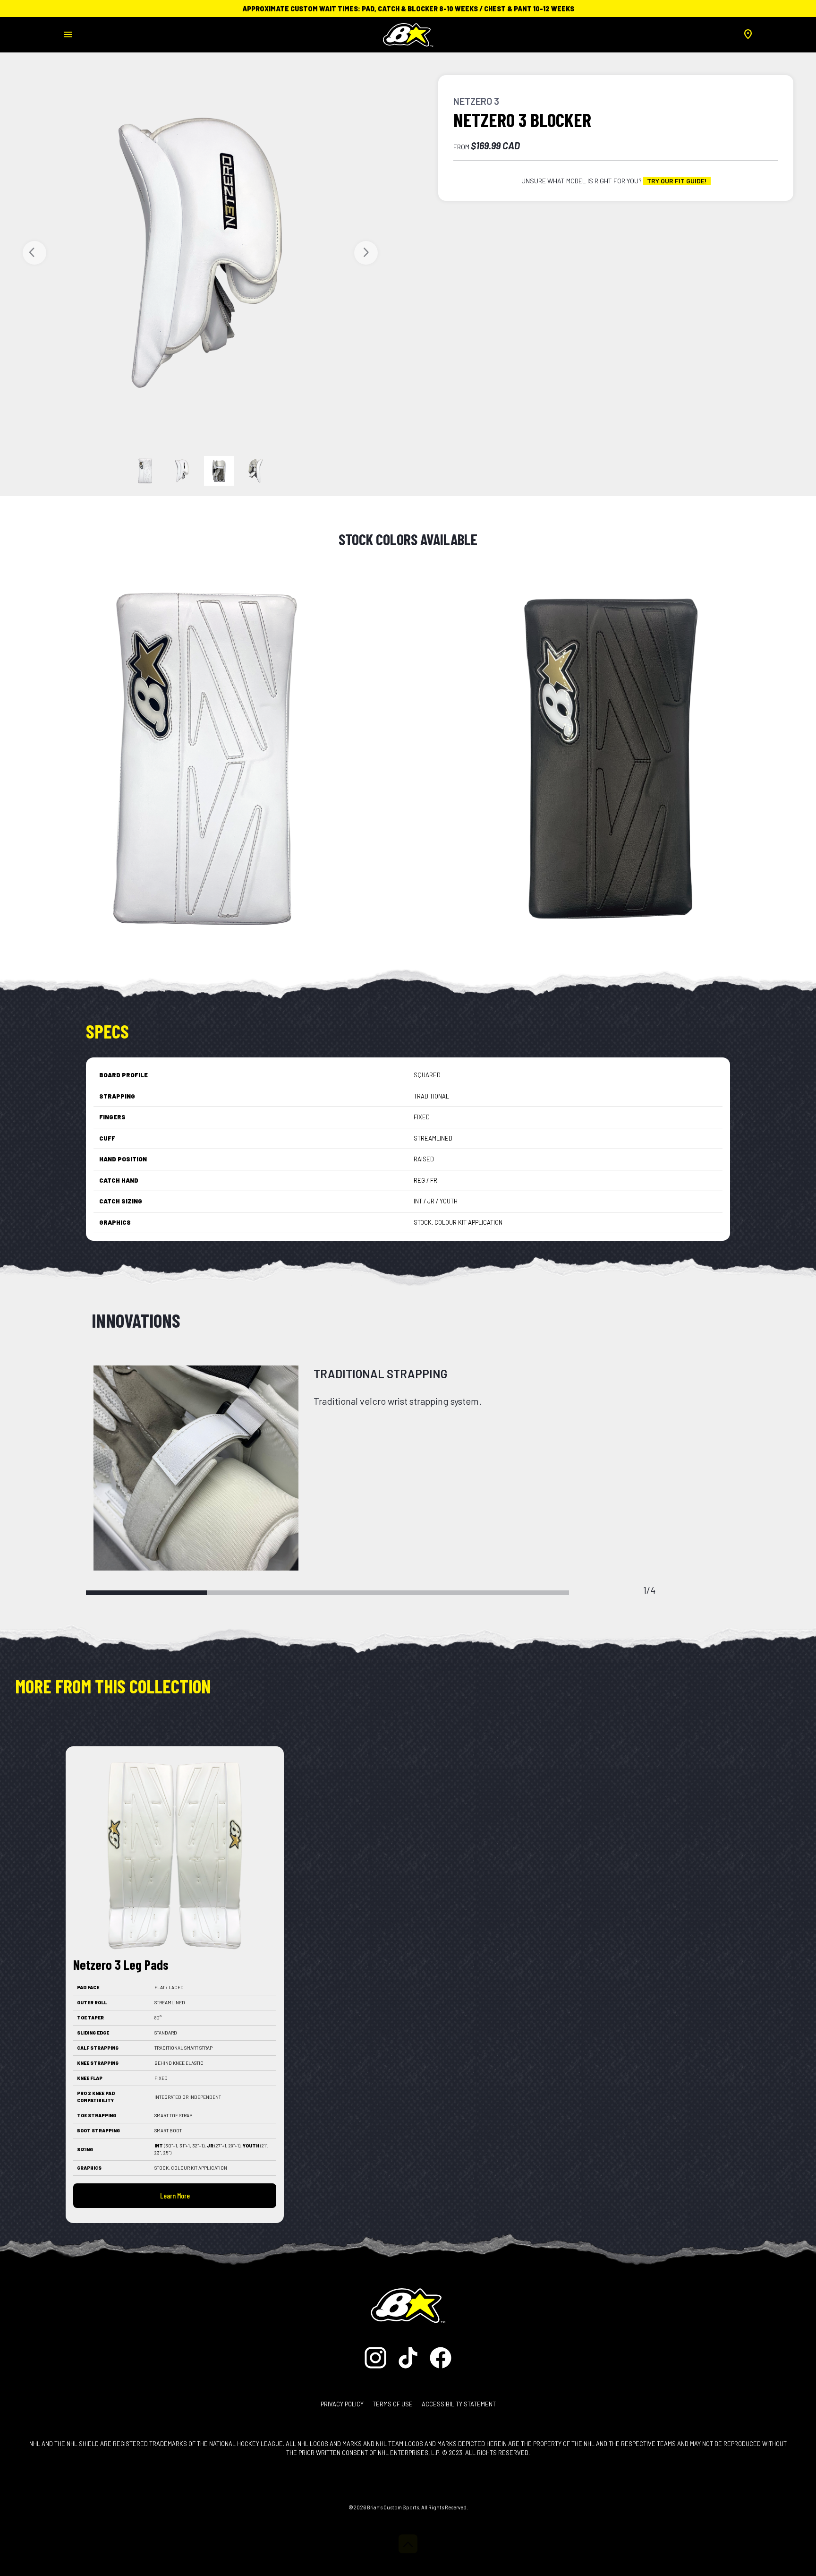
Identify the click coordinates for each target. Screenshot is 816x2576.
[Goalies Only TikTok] (409, 2357)
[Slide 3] (256, 471)
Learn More (175, 2195)
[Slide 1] (182, 471)
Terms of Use (393, 2404)
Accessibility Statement (459, 2404)
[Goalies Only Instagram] (378, 2357)
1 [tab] (146, 1593)
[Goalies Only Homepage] (408, 32)
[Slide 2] (219, 471)
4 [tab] (509, 1593)
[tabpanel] (408, 1468)
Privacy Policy (342, 2404)
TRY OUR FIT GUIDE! (677, 181)
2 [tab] (267, 1593)
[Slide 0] (145, 471)
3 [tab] (388, 1593)
